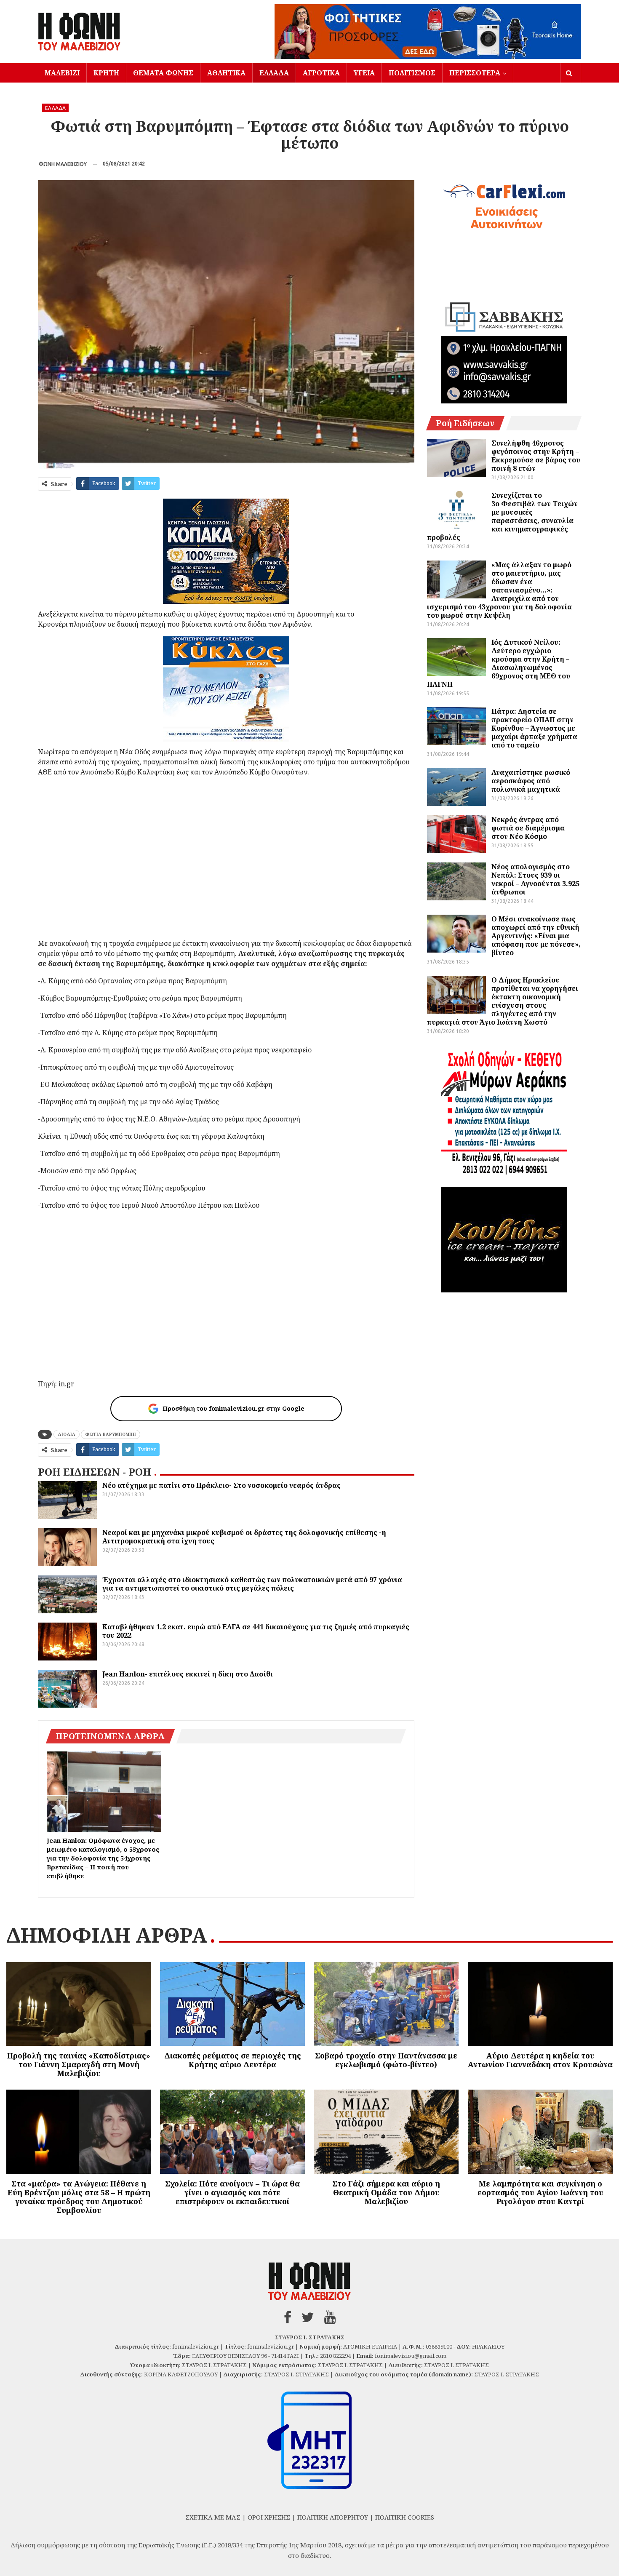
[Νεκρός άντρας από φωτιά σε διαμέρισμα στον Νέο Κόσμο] (456, 834)
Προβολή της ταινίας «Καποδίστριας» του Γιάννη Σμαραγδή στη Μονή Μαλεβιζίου (79, 2064)
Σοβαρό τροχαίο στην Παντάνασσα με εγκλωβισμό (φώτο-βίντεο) (386, 2060)
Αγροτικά (321, 73)
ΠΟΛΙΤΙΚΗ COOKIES (405, 2517)
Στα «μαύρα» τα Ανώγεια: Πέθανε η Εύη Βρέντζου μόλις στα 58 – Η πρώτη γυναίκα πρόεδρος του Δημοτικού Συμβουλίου (79, 2197)
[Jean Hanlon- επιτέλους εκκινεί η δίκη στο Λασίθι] (67, 1689)
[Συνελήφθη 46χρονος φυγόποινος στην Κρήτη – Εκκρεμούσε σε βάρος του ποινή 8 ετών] (456, 458)
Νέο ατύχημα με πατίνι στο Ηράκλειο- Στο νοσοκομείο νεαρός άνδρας (221, 1485)
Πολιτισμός (412, 73)
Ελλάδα (274, 73)
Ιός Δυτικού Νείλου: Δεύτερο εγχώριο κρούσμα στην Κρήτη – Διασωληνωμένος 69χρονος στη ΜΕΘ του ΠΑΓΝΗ (499, 663)
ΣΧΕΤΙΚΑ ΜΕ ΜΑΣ (213, 2517)
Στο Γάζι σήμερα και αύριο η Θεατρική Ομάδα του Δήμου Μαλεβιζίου (386, 2192)
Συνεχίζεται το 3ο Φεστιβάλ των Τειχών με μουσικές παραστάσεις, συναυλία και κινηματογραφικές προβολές (502, 516)
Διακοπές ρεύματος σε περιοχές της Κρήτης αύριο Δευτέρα (233, 2060)
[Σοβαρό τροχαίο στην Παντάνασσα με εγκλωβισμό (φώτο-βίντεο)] (386, 2004)
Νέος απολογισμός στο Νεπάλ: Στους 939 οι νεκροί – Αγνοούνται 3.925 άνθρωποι (535, 879)
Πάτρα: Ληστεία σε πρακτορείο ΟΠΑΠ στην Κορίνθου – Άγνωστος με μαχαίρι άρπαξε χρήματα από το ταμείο (534, 728)
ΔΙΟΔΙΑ (67, 1434)
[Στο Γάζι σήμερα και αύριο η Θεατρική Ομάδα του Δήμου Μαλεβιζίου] (386, 2132)
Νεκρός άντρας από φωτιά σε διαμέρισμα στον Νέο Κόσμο (528, 828)
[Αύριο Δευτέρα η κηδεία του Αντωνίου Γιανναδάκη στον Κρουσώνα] (540, 2004)
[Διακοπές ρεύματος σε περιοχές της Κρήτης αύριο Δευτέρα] (232, 2004)
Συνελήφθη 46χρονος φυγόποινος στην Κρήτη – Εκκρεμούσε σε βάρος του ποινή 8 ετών (536, 456)
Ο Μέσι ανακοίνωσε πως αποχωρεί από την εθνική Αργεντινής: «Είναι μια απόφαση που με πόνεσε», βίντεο (536, 936)
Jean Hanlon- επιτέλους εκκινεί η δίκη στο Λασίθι (188, 1674)
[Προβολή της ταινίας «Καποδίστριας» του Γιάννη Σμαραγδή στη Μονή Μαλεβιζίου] (79, 2004)
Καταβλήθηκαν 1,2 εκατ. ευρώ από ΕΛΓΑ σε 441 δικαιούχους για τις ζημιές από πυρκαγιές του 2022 (256, 1631)
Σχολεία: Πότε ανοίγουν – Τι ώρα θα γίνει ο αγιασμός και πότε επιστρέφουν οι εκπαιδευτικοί (232, 2192)
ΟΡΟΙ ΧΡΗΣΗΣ (269, 2517)
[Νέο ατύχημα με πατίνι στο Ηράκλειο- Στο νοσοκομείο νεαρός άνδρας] (67, 1500)
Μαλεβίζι (62, 73)
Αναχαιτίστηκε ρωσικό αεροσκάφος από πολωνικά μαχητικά (531, 781)
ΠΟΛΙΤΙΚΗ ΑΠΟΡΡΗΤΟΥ (333, 2517)
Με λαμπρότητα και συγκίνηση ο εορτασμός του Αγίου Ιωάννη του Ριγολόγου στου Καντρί (540, 2192)
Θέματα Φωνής (163, 73)
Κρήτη (106, 73)
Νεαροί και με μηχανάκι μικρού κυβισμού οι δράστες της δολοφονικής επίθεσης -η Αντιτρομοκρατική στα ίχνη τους (244, 1537)
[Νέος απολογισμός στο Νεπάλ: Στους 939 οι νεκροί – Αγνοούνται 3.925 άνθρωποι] (456, 881)
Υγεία (364, 73)
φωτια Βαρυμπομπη (111, 1434)
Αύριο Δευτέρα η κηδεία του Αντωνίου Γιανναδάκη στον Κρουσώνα (540, 2060)
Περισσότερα (475, 73)
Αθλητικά (226, 73)
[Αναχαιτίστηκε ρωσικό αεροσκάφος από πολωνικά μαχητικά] (456, 787)
